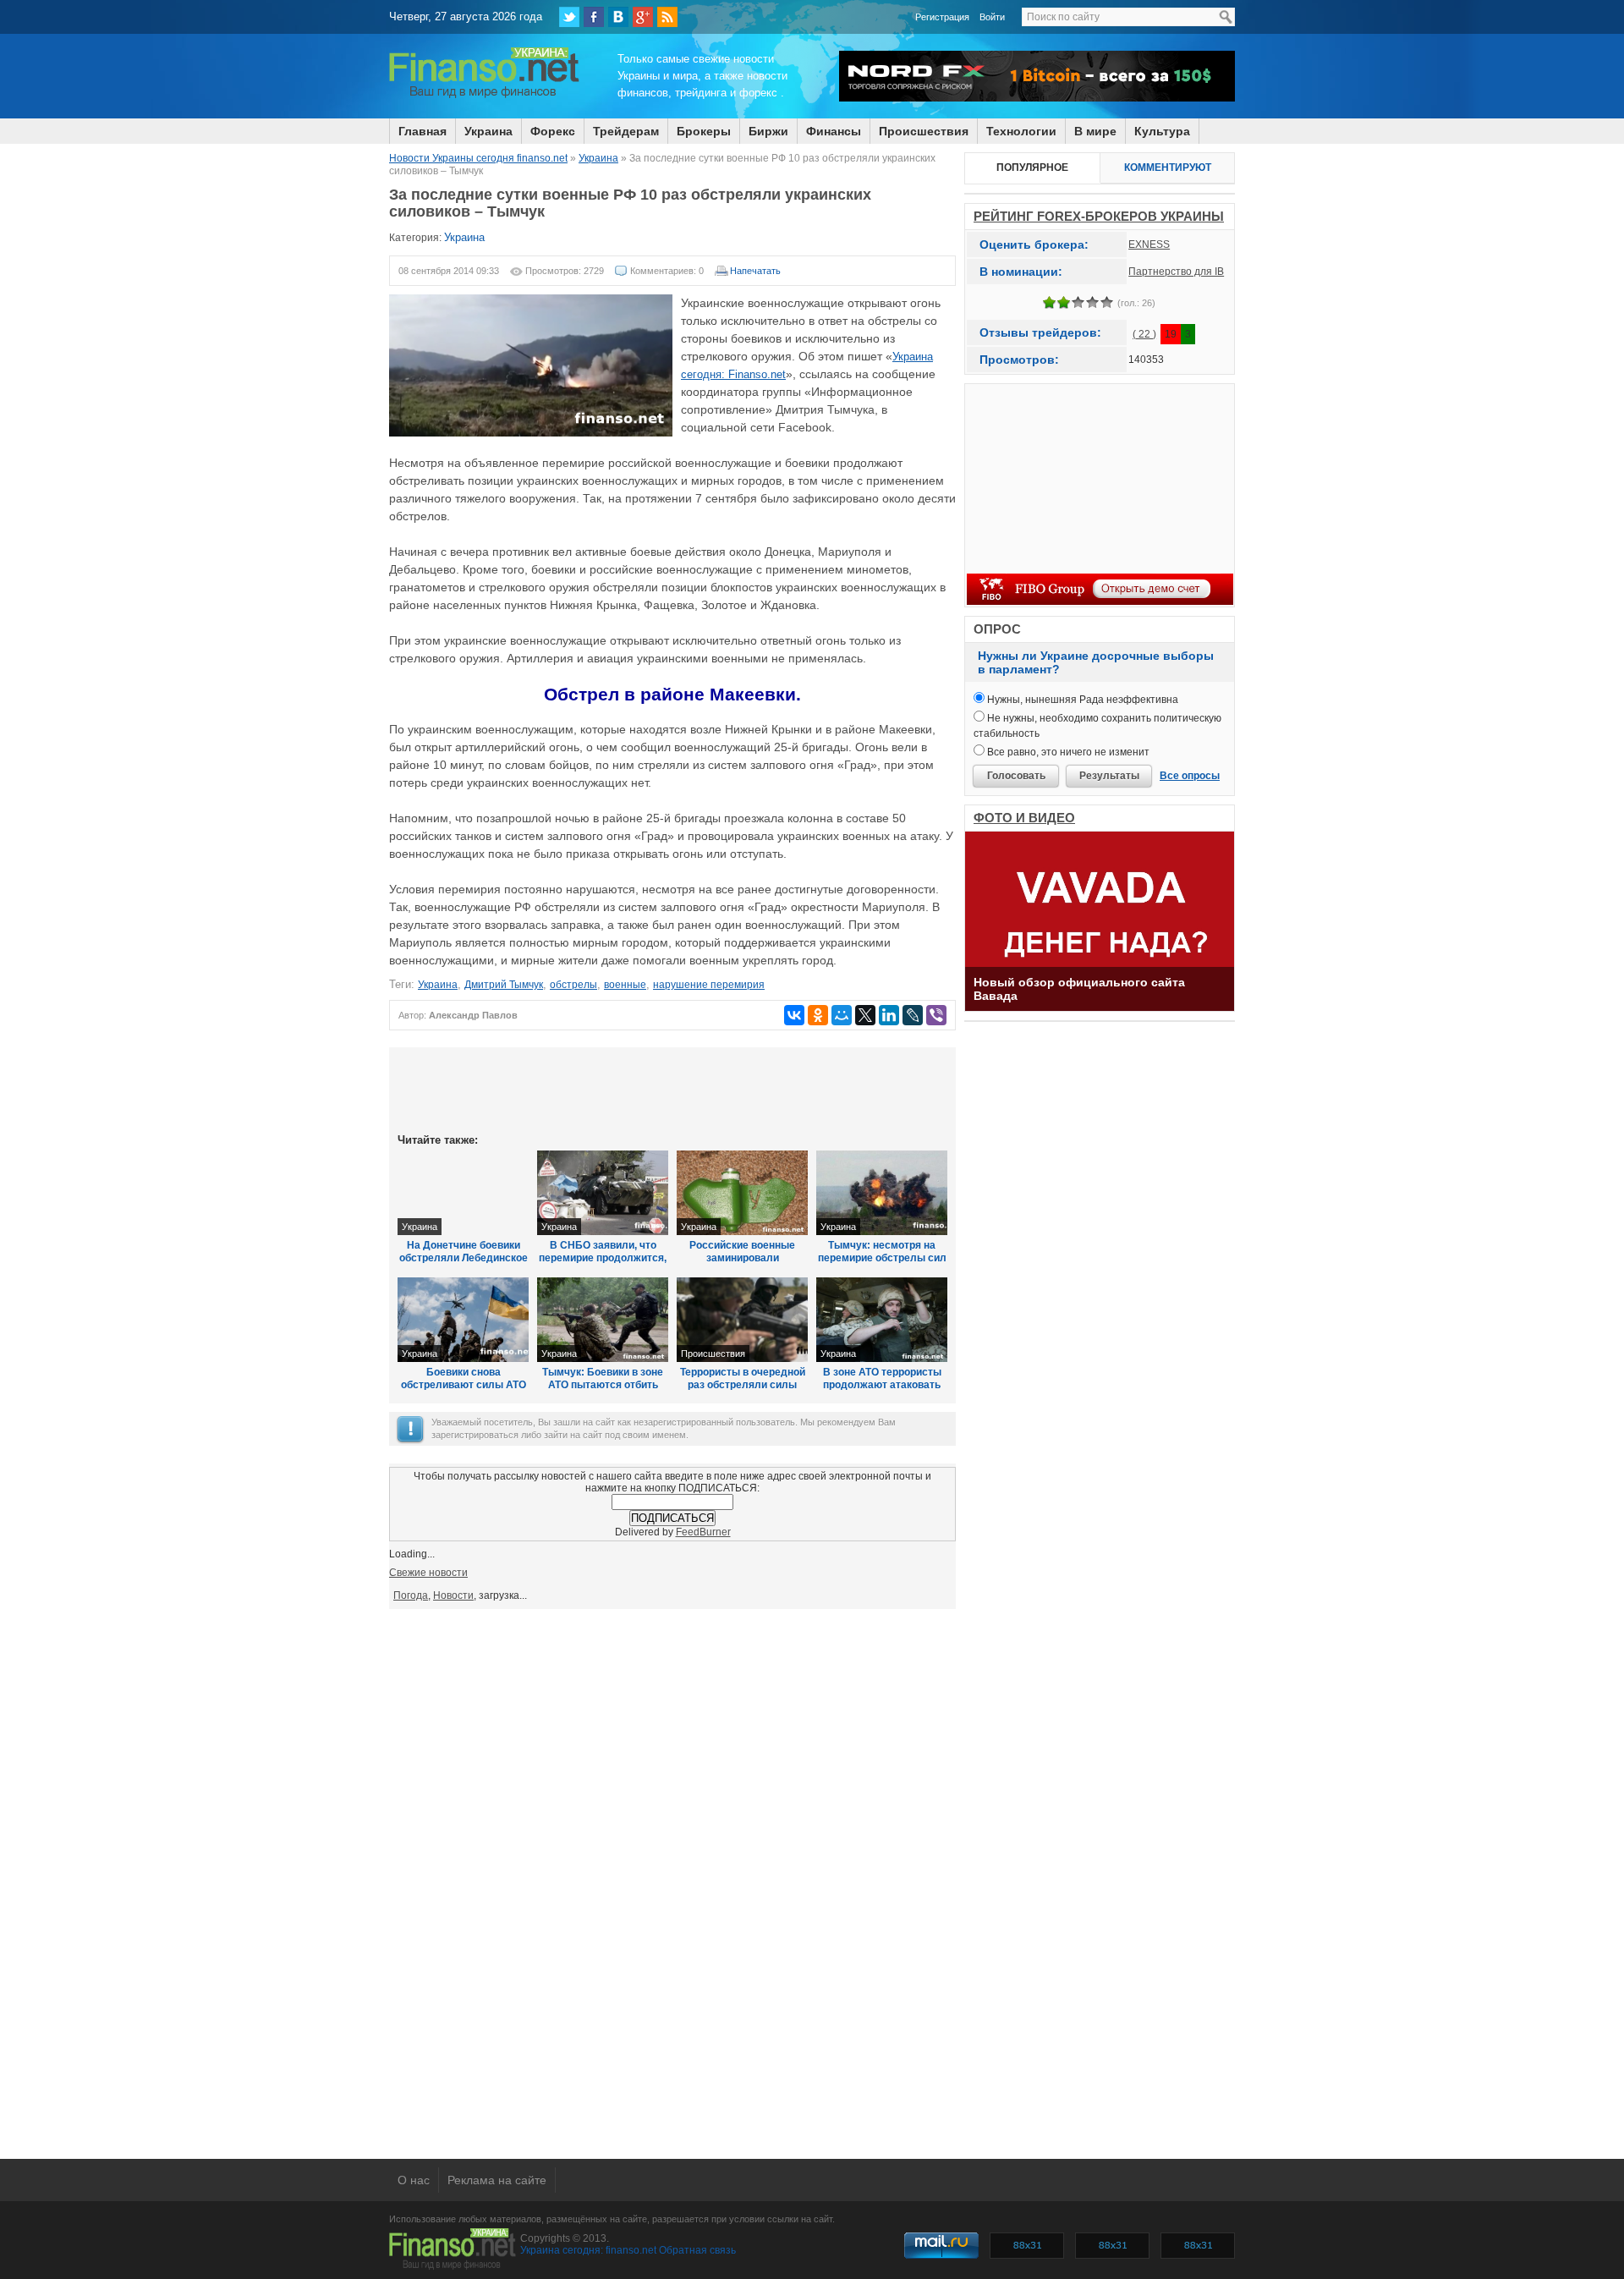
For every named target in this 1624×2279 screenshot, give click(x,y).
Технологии (1021, 131)
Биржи (768, 131)
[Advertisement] (672, 1089)
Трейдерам (626, 131)
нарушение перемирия (709, 985)
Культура (1162, 131)
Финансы (834, 131)
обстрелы (573, 985)
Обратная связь (697, 2250)
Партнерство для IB (1176, 272)
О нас (414, 2180)
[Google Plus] (643, 17)
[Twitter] (569, 17)
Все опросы (1190, 776)
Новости (453, 1595)
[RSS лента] (667, 17)
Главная (422, 131)
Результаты (1109, 776)
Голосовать (1016, 776)
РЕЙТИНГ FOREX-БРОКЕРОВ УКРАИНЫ (1099, 216)
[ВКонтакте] (618, 17)
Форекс (553, 131)
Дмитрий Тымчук (504, 985)
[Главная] (484, 96)
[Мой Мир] (842, 1015)
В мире (1095, 131)
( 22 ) (1144, 334)
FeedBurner (703, 1532)
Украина (488, 131)
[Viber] (936, 1015)
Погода (411, 1595)
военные (625, 985)
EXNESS (1149, 244)
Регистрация (942, 17)
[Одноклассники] (818, 1015)
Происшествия (924, 131)
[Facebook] (594, 17)
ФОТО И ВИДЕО (1024, 818)
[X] (865, 1015)
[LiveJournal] (913, 1015)
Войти (992, 17)
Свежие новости (428, 1573)
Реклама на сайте (497, 2180)
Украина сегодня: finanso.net (588, 2250)
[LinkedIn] (889, 1015)
